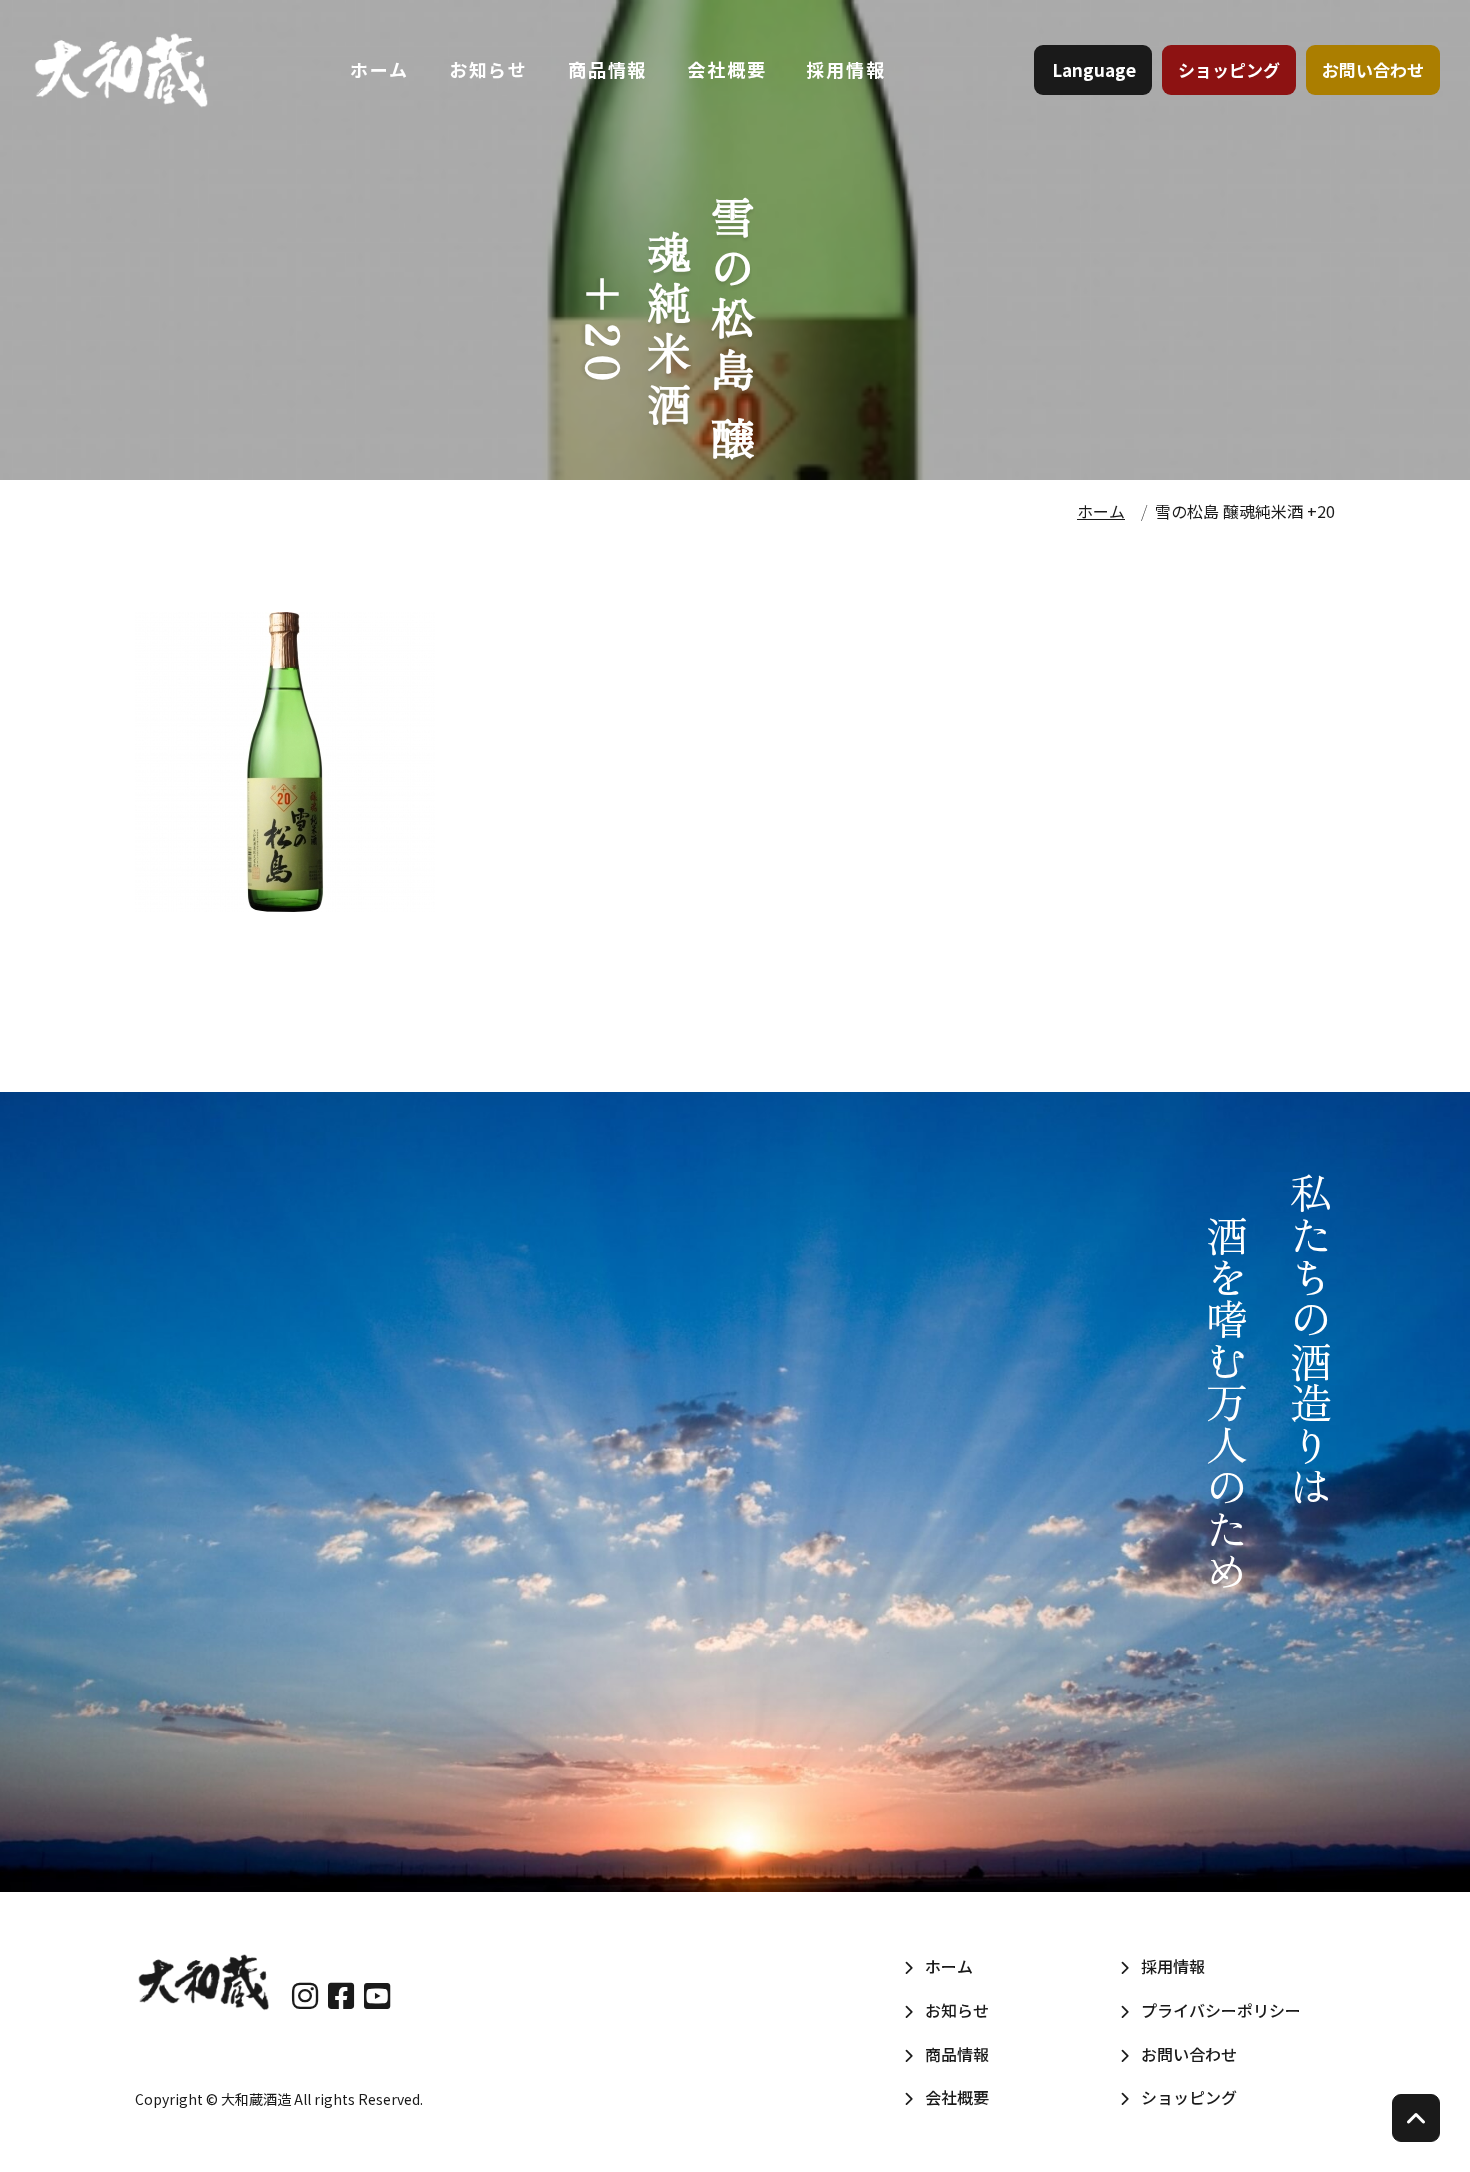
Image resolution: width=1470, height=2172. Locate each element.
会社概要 (726, 69)
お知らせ (488, 69)
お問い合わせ (1373, 69)
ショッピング (1229, 69)
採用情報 (845, 69)
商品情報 (607, 69)
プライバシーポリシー (1221, 2010)
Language (1094, 69)
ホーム (379, 69)
